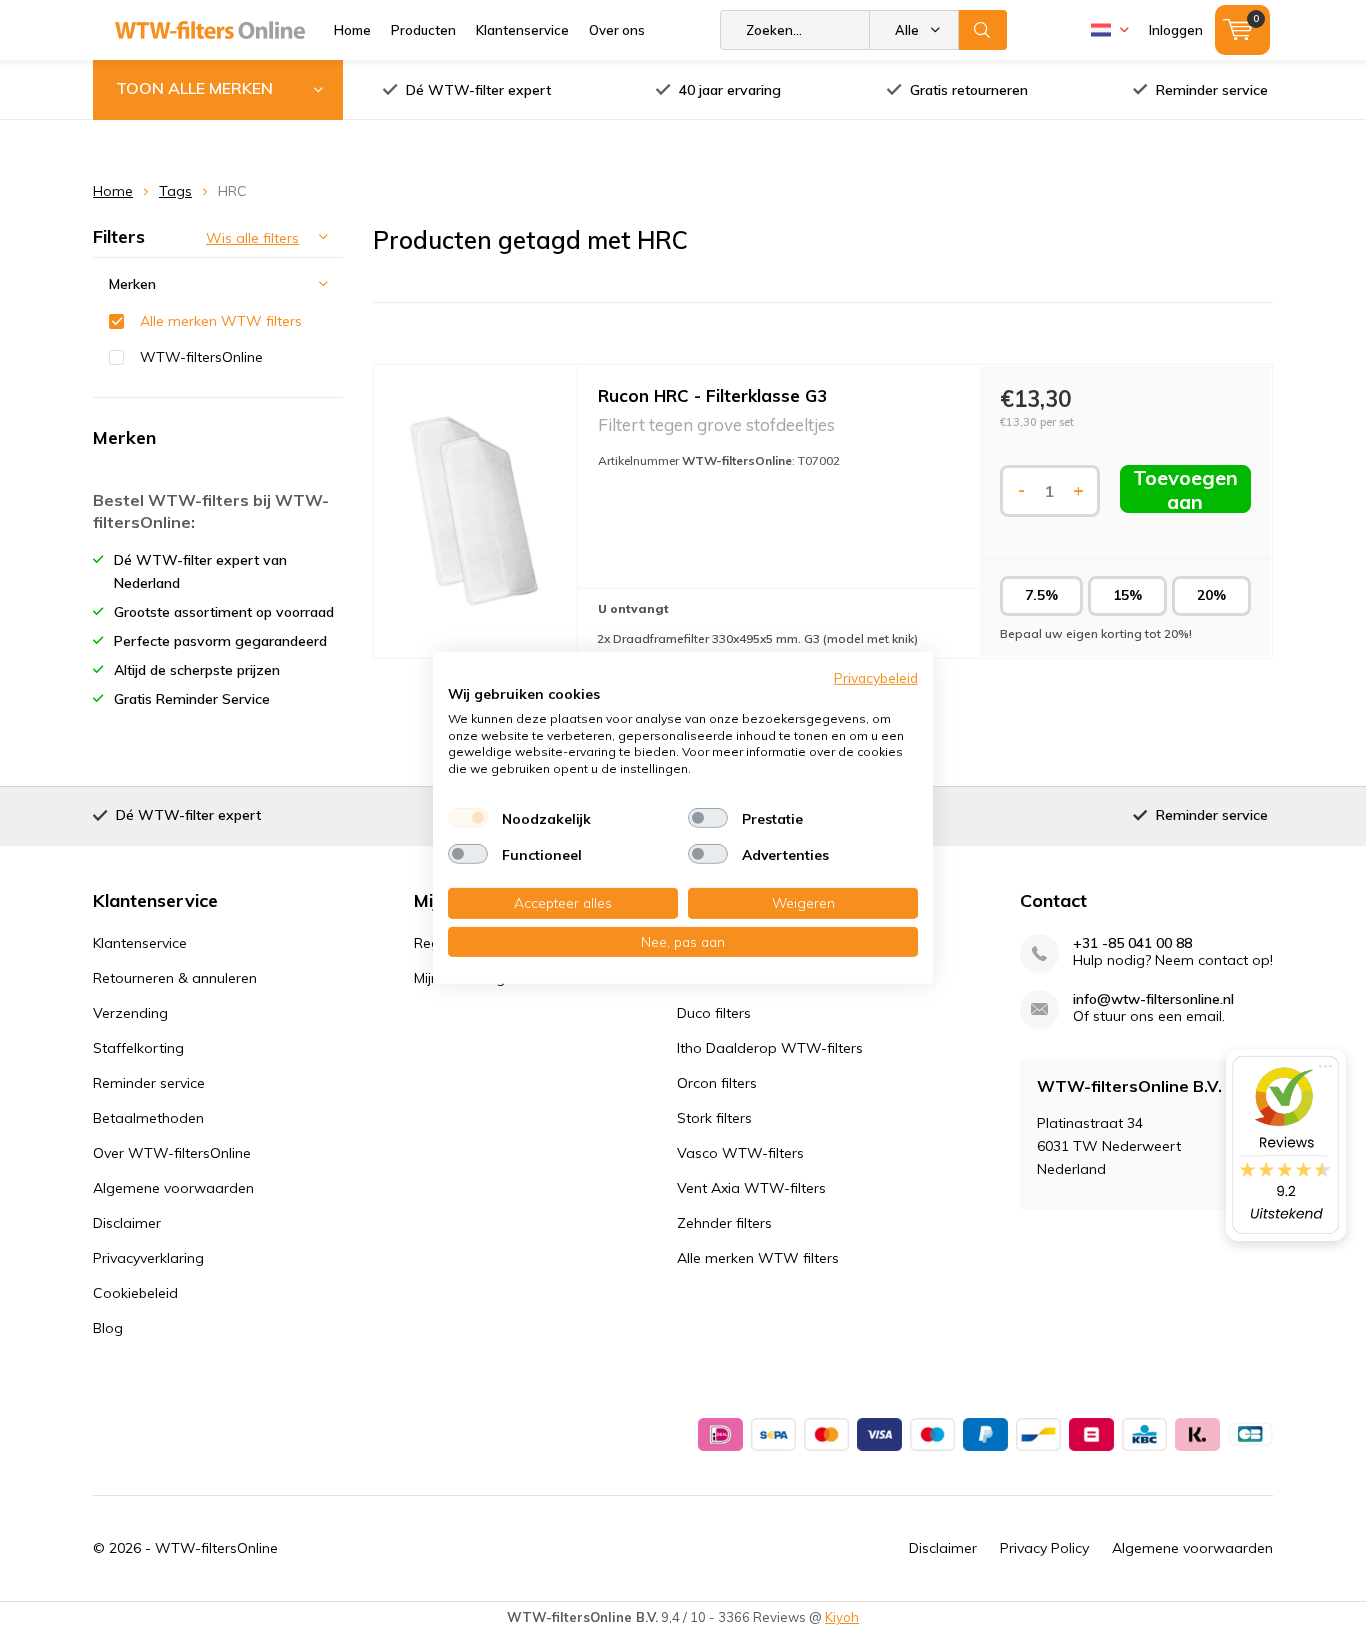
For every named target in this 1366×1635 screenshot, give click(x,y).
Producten (423, 30)
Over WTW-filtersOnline (172, 1153)
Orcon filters (717, 1083)
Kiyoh (842, 1617)
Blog (108, 1328)
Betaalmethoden (148, 1118)
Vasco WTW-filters (740, 1153)
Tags (175, 191)
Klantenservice (522, 30)
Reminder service (1212, 90)
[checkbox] (468, 818)
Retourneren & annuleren (175, 978)
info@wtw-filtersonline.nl (1153, 999)
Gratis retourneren (969, 90)
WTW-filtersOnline (201, 357)
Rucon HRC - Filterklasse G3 (712, 395)
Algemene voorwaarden (173, 1188)
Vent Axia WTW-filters (751, 1188)
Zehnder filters (724, 1223)
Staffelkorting (138, 1048)
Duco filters (714, 1013)
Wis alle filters (252, 238)
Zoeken (983, 30)
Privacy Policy (1044, 1548)
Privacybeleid (876, 676)
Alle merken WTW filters (221, 321)
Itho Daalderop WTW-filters (770, 1048)
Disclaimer (127, 1223)
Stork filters (714, 1118)
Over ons (617, 30)
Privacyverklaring (148, 1258)
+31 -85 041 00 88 (1132, 943)
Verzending (130, 1013)
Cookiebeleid (135, 1293)
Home (352, 30)
